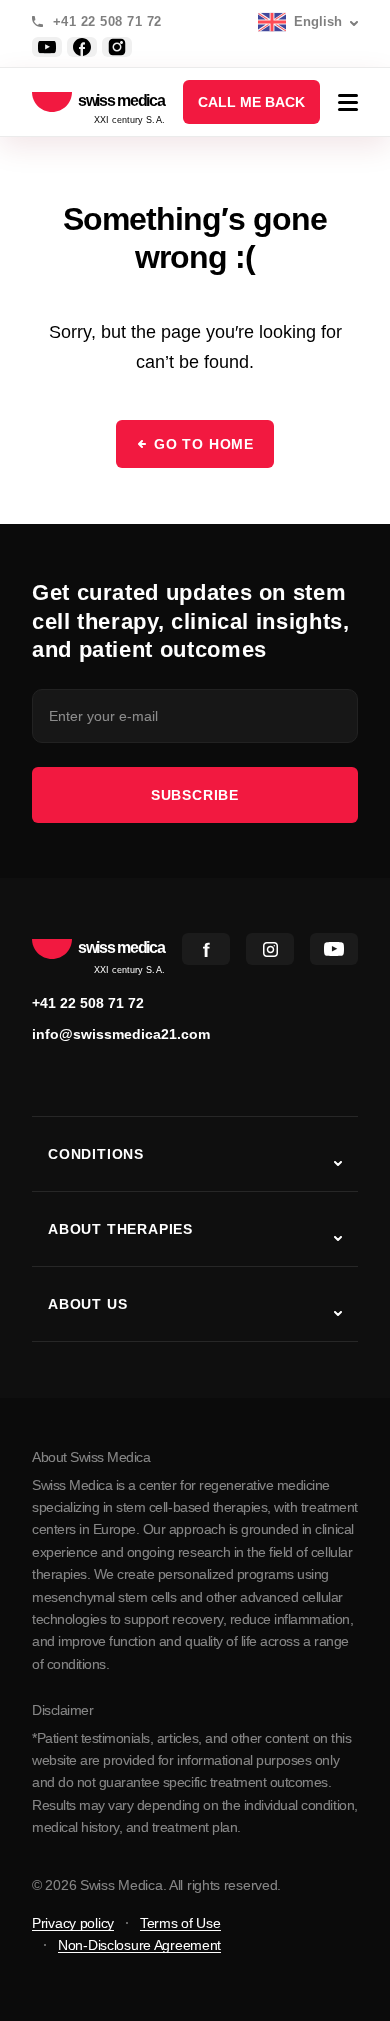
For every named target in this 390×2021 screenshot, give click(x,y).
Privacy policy (73, 1923)
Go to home (204, 444)
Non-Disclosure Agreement (139, 1945)
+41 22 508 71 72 (107, 22)
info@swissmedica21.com (121, 1034)
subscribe (195, 795)
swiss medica (121, 102)
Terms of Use (180, 1923)
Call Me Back (251, 102)
